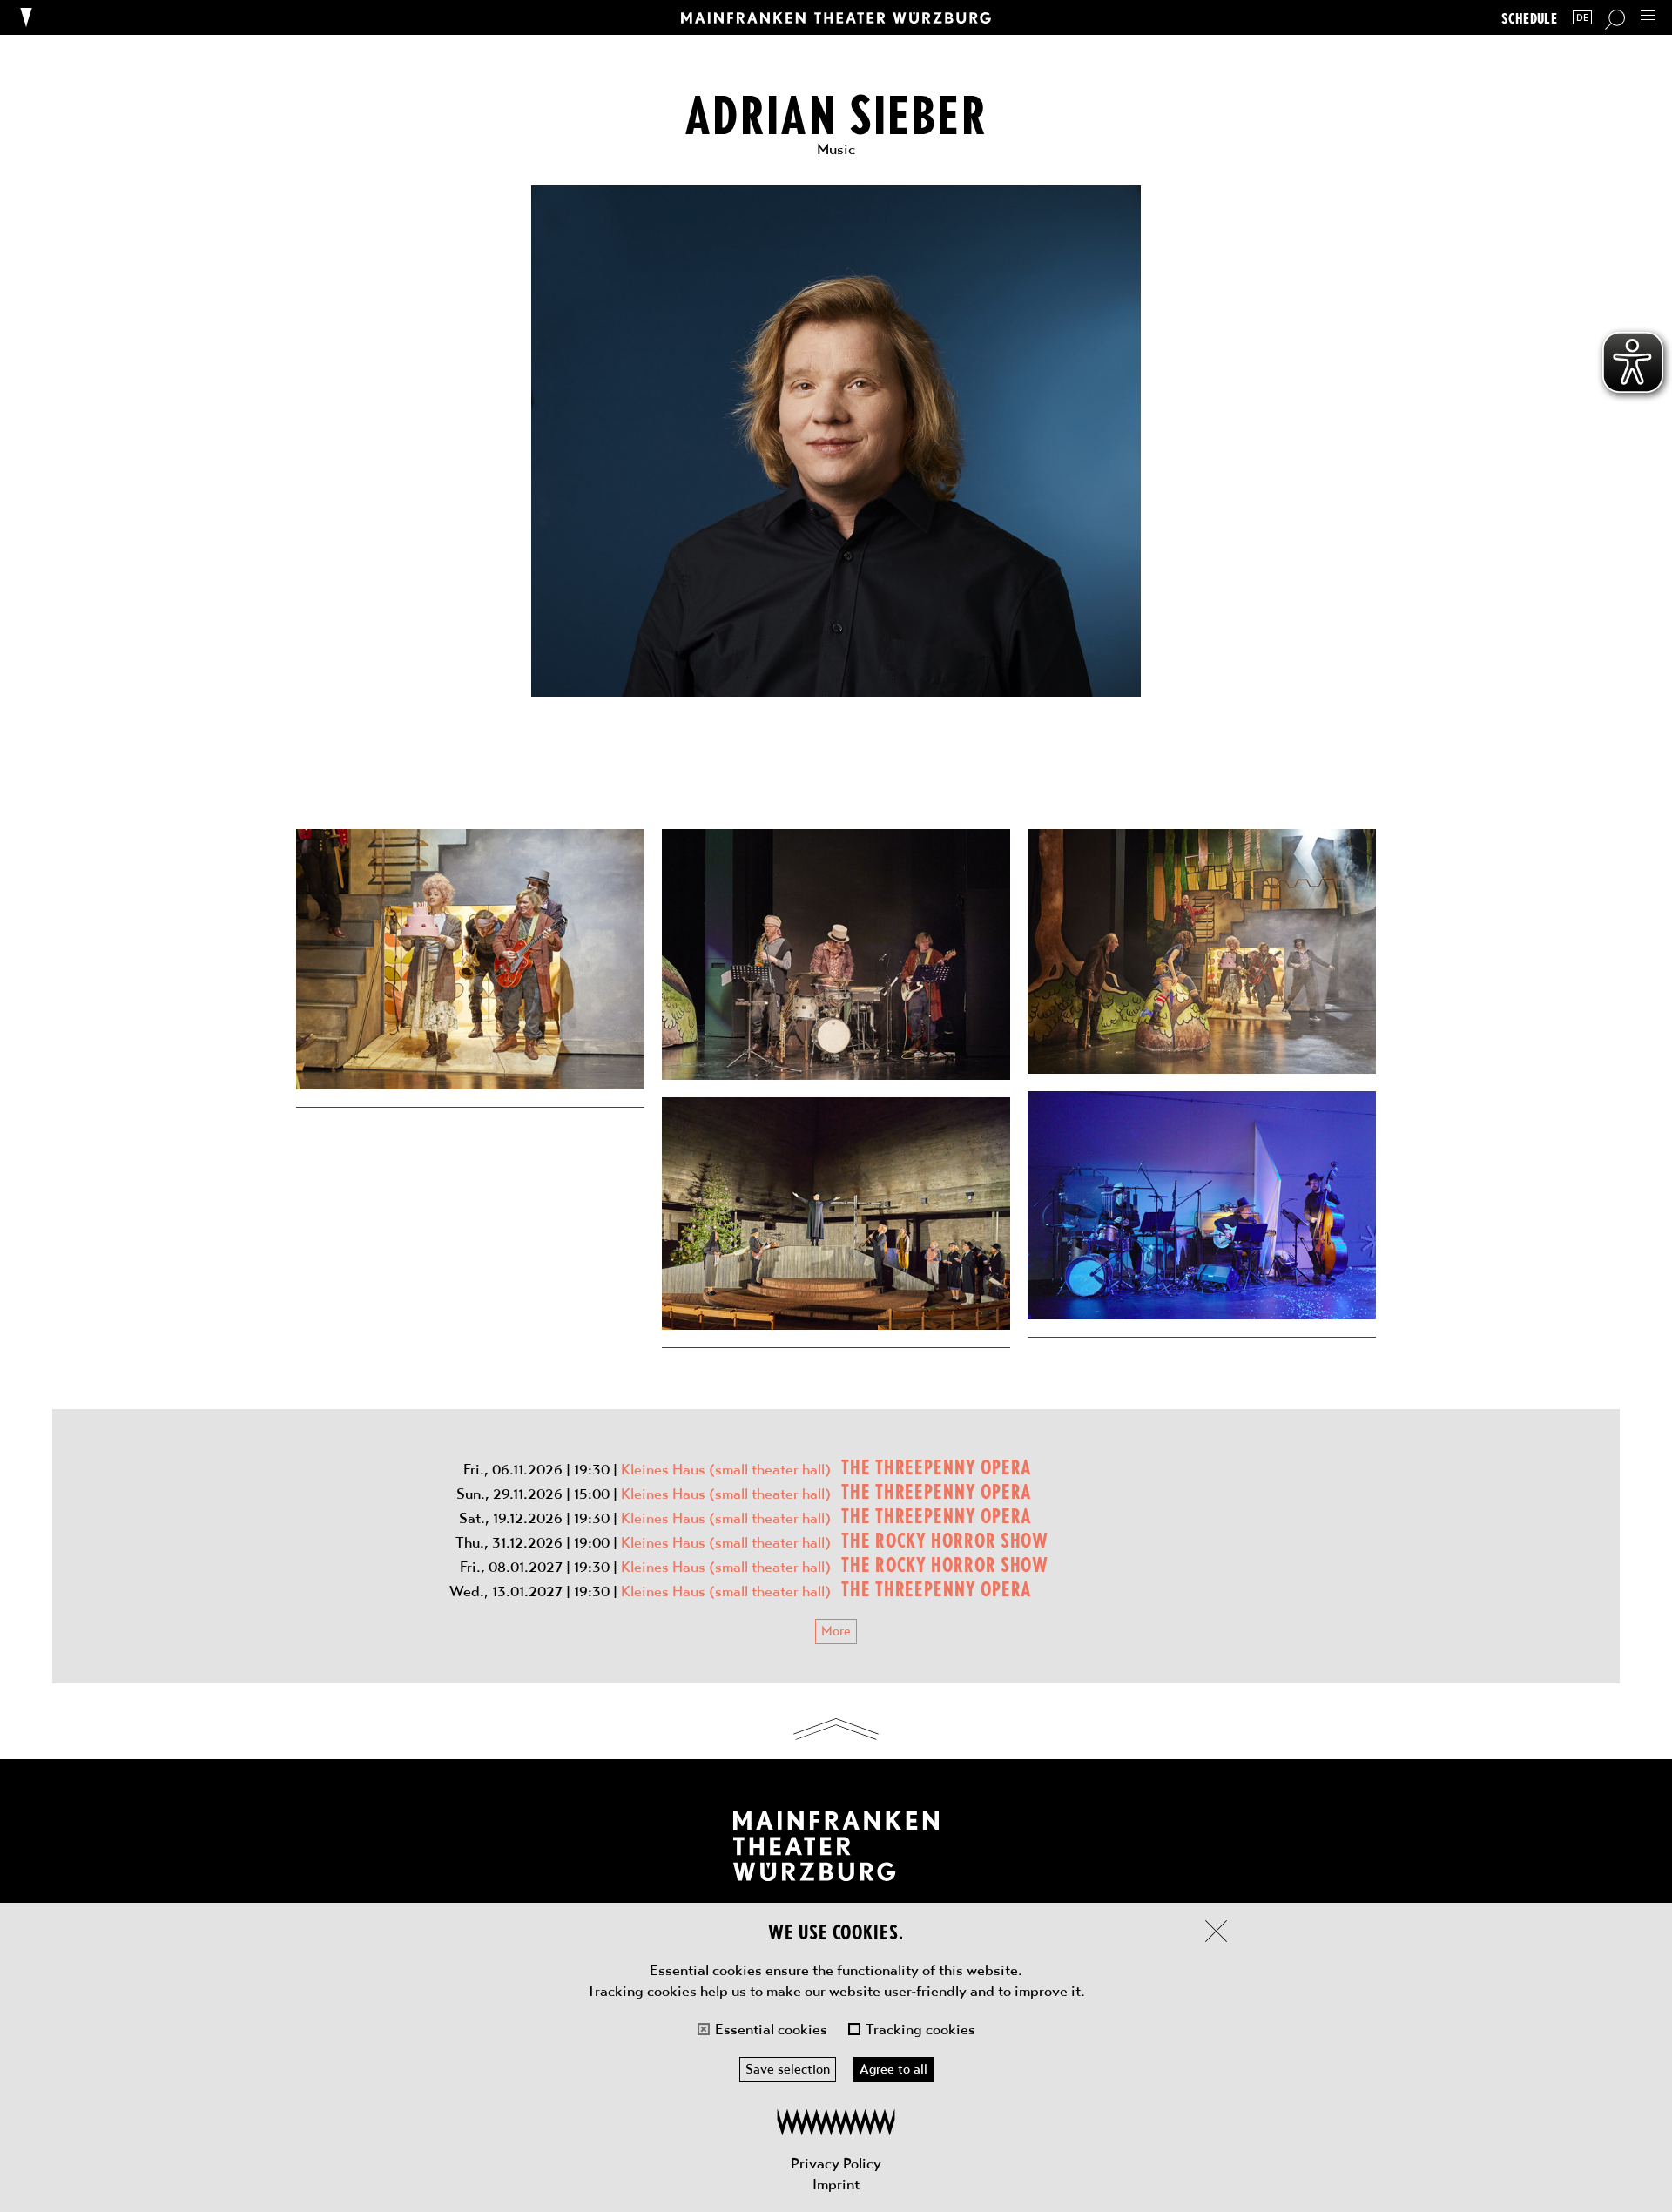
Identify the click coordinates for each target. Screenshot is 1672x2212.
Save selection (788, 2069)
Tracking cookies (920, 2029)
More (836, 1631)
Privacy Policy (836, 2163)
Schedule (1529, 18)
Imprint (836, 2184)
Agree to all (893, 2069)
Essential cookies (771, 2029)
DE (1582, 18)
